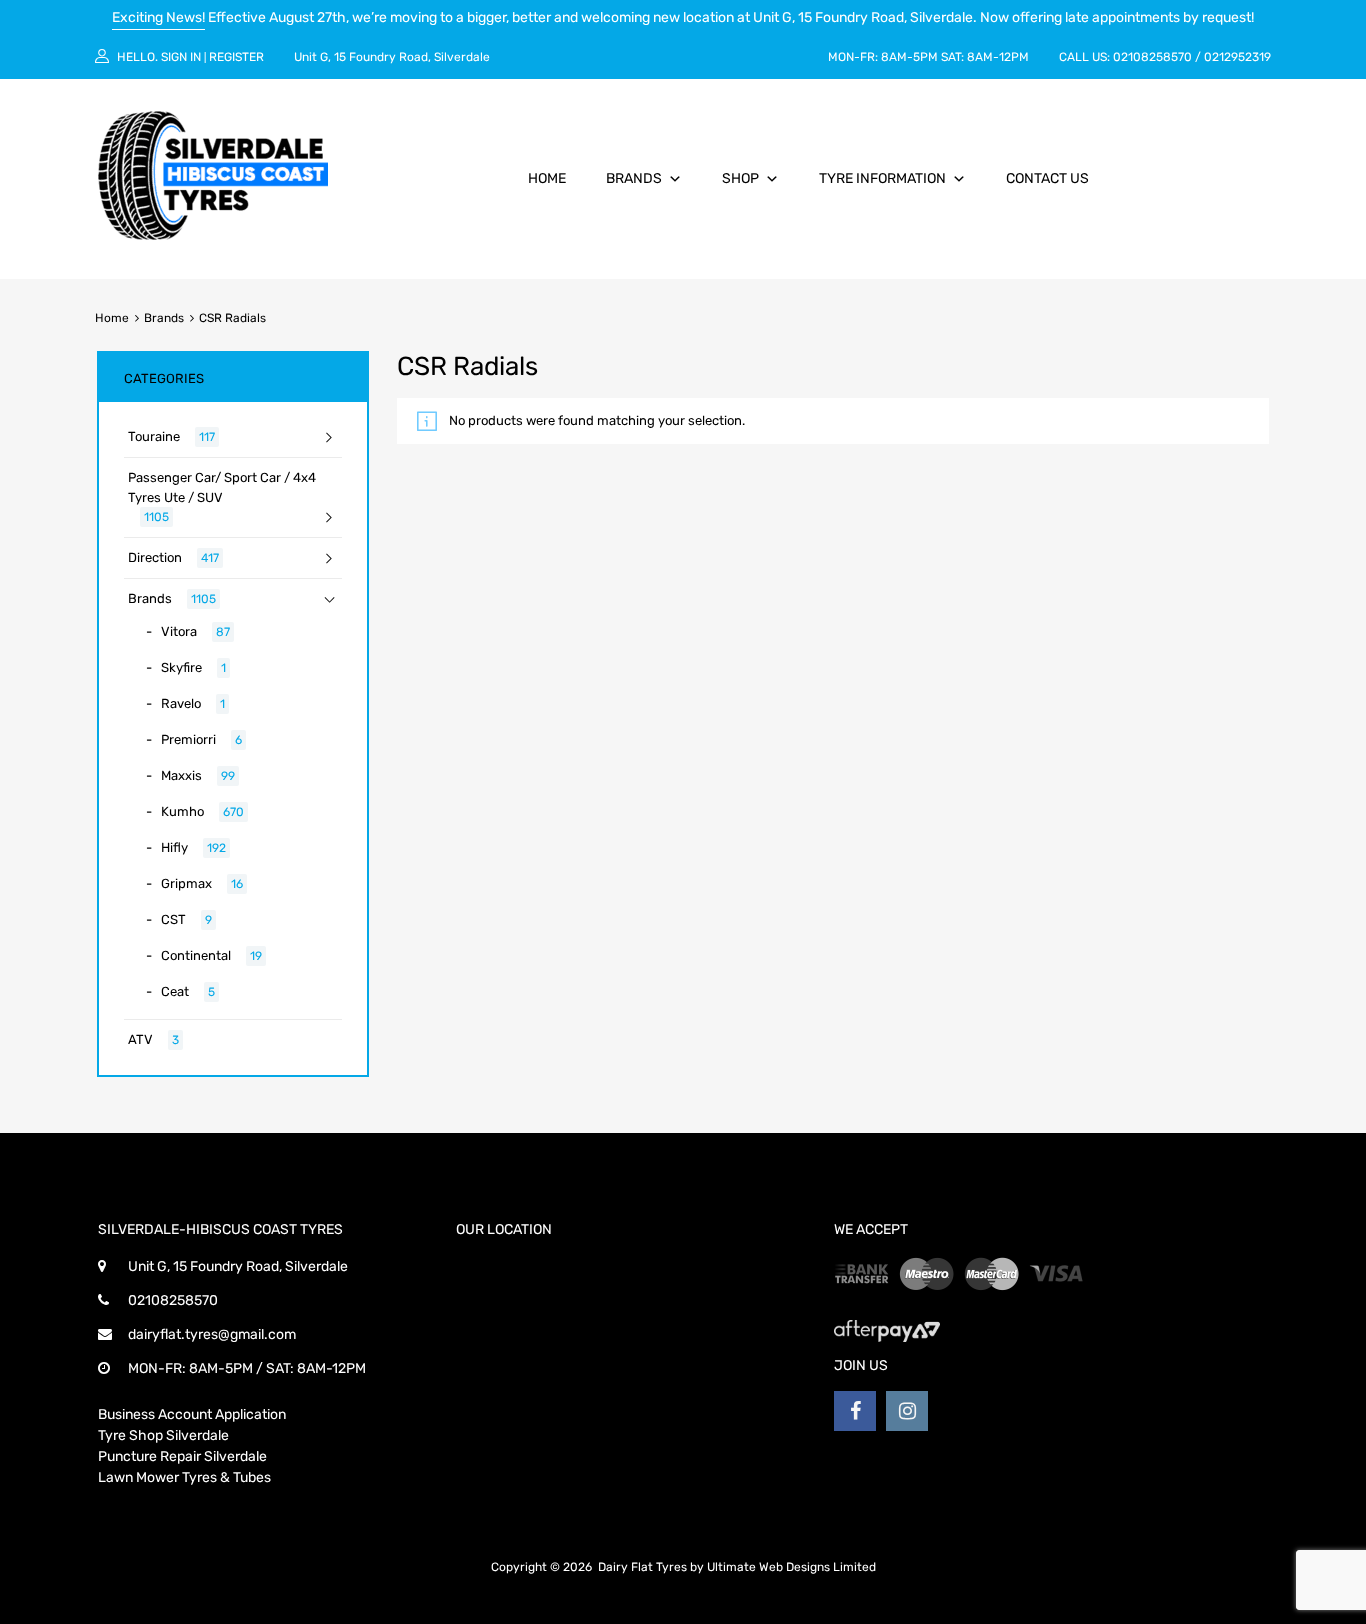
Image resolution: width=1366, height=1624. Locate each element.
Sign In (181, 57)
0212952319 (1237, 57)
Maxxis (181, 775)
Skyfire (181, 667)
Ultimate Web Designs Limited (791, 1567)
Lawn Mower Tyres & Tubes (184, 1477)
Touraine (154, 436)
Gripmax (186, 883)
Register (236, 57)
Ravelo (181, 703)
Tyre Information (882, 178)
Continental (196, 955)
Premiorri (188, 739)
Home (547, 178)
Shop (740, 178)
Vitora (179, 631)
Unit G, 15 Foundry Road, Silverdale (392, 57)
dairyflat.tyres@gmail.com (212, 1334)
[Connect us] (855, 1411)
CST (173, 919)
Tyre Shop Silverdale (163, 1435)
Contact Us (1047, 178)
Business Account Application (192, 1414)
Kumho (182, 811)
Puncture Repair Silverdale (182, 1456)
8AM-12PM (998, 57)
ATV (140, 1039)
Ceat (175, 991)
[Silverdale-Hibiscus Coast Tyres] (213, 235)
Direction (155, 557)
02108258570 (1152, 57)
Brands (634, 178)
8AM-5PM (909, 57)
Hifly (174, 847)
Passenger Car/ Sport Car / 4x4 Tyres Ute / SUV (222, 487)
